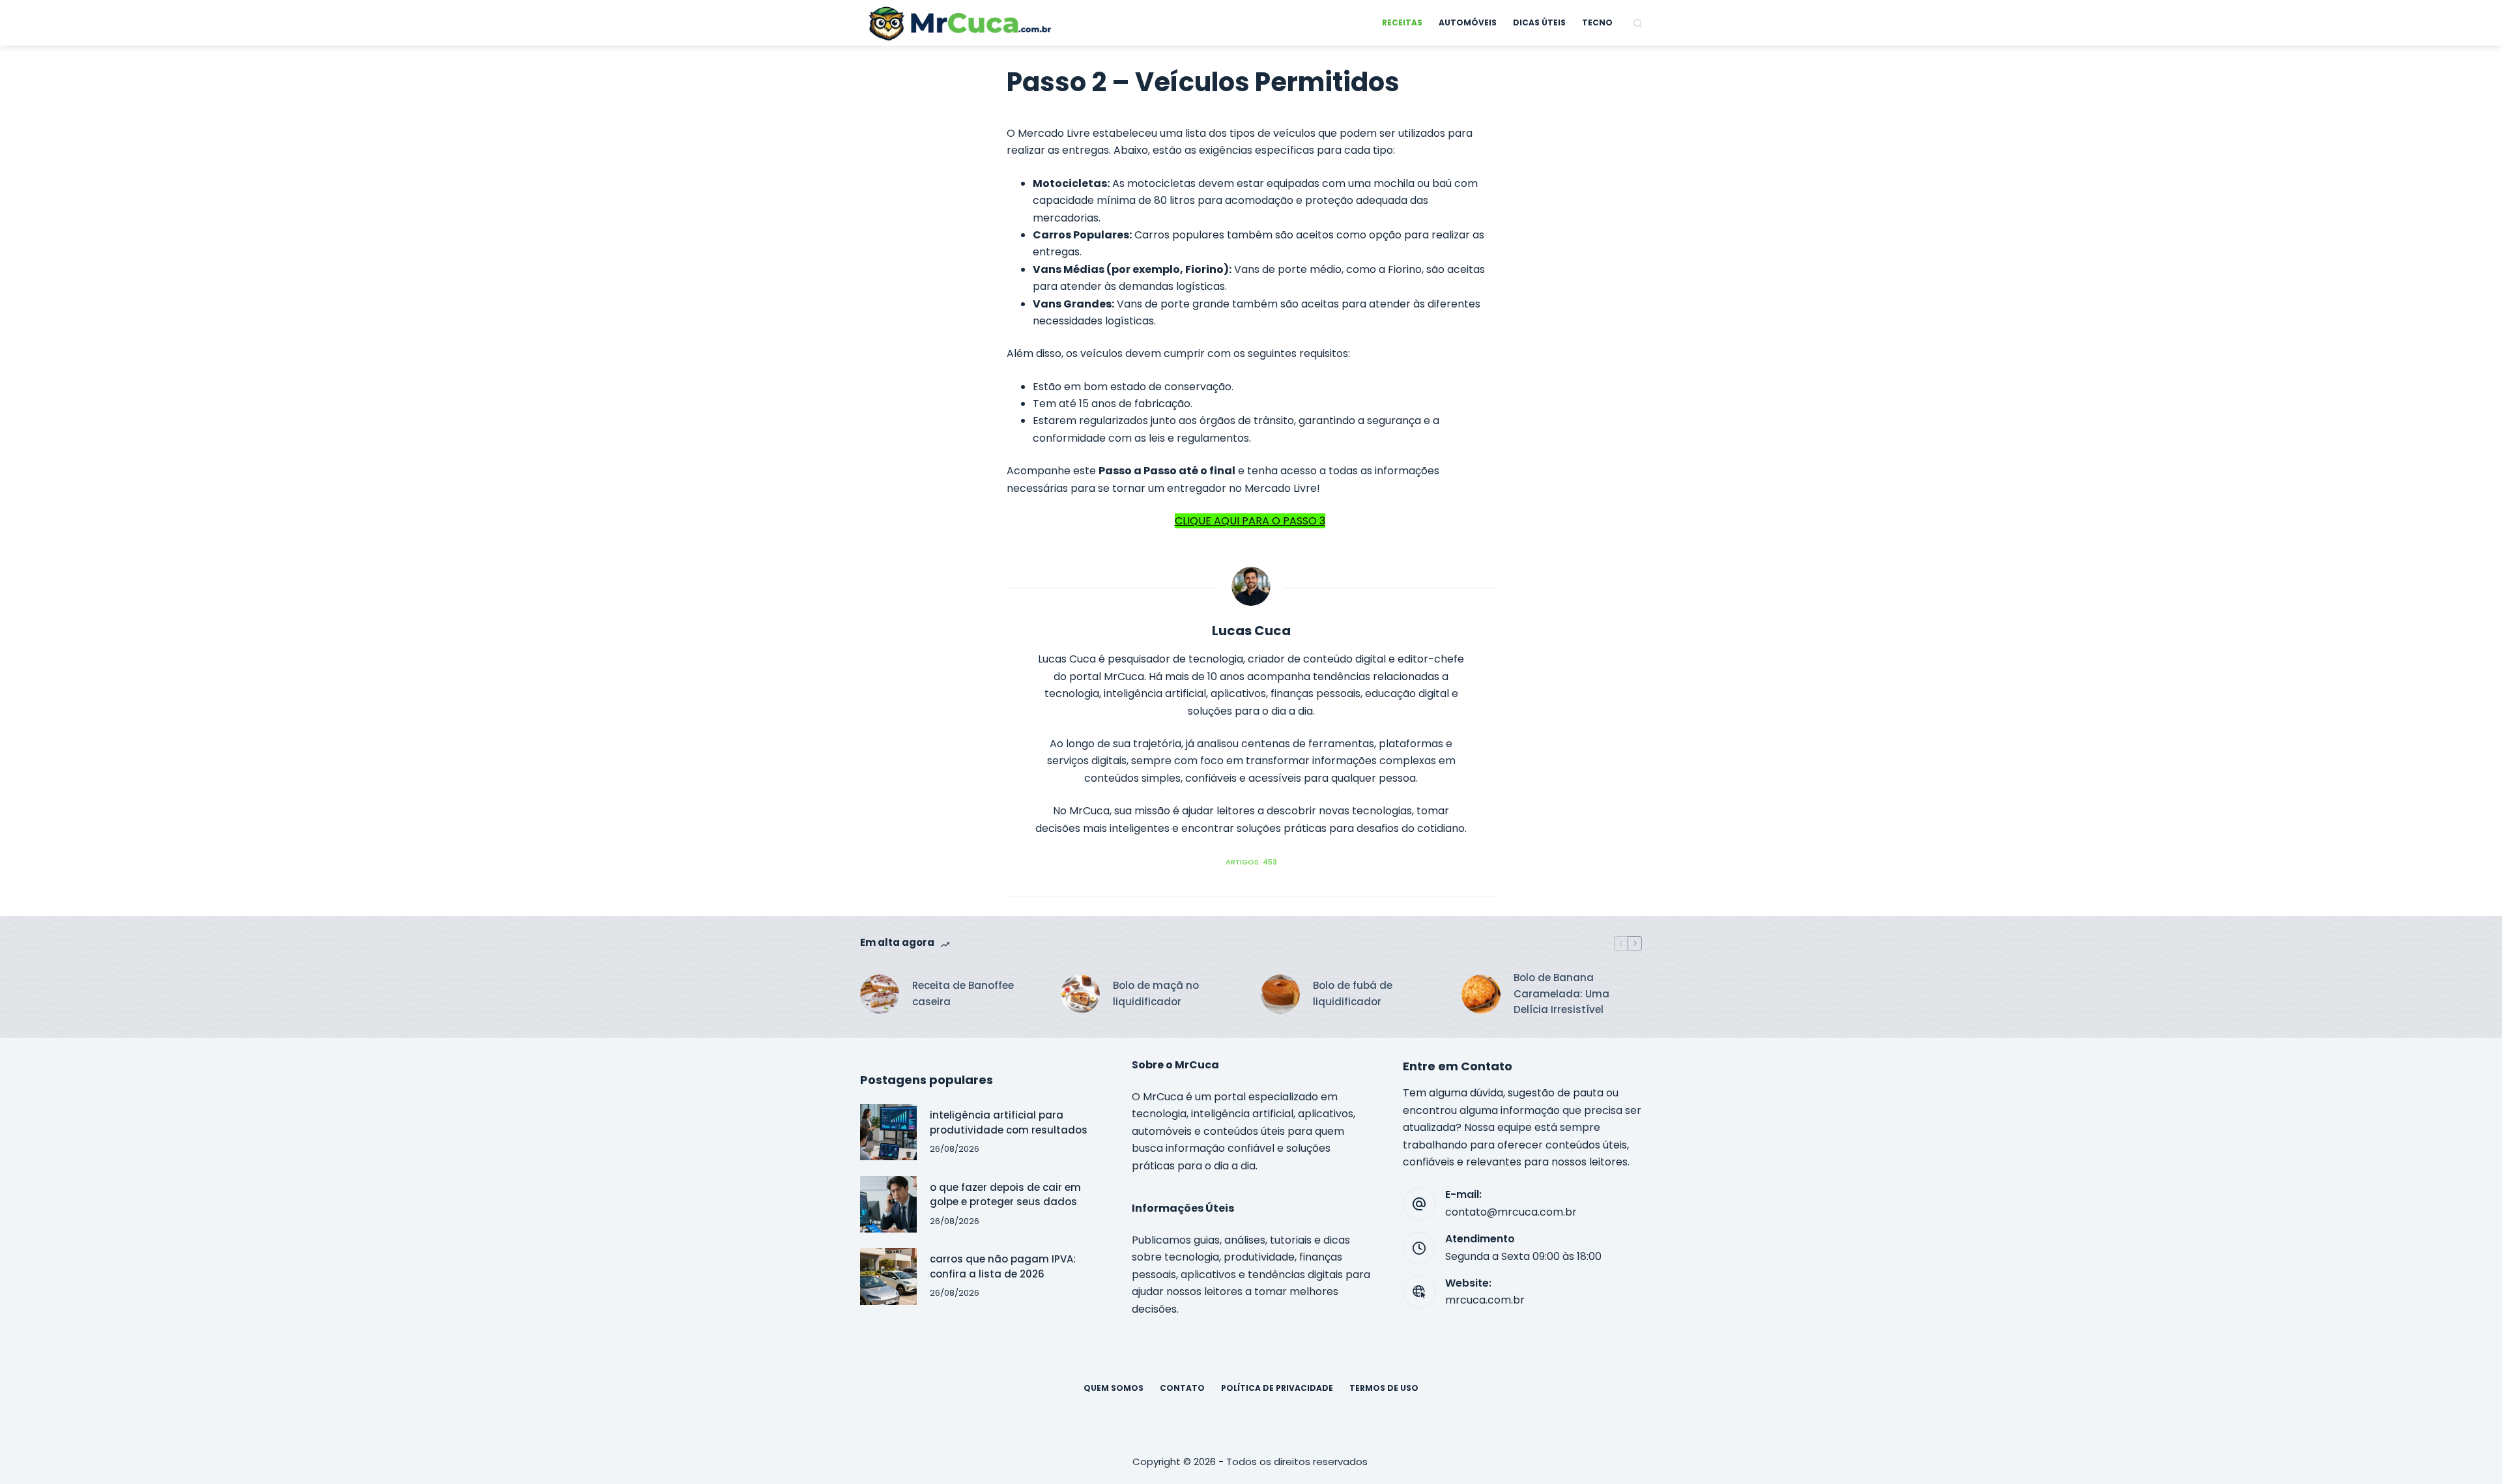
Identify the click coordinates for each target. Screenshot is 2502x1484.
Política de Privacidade (1277, 1388)
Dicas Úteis (1539, 22)
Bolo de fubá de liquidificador (1353, 993)
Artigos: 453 (1251, 862)
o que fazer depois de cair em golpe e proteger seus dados (1005, 1195)
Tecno (1597, 22)
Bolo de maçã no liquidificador (1156, 993)
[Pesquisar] (1638, 23)
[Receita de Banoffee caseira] (880, 994)
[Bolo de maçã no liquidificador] (1080, 994)
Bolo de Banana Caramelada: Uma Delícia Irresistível (1561, 994)
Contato (1182, 1388)
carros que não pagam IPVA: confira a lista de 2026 (1003, 1266)
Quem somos (1114, 1388)
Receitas (1402, 22)
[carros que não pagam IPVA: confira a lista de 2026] (888, 1277)
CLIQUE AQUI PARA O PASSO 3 (1250, 521)
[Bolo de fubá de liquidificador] (1280, 994)
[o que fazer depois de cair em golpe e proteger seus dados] (888, 1204)
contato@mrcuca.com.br (1511, 1212)
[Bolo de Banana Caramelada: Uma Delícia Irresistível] (1481, 994)
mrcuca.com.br (1485, 1300)
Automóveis (1468, 22)
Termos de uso (1384, 1388)
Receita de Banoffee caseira (963, 993)
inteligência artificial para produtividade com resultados (1009, 1122)
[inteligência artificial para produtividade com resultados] (888, 1133)
